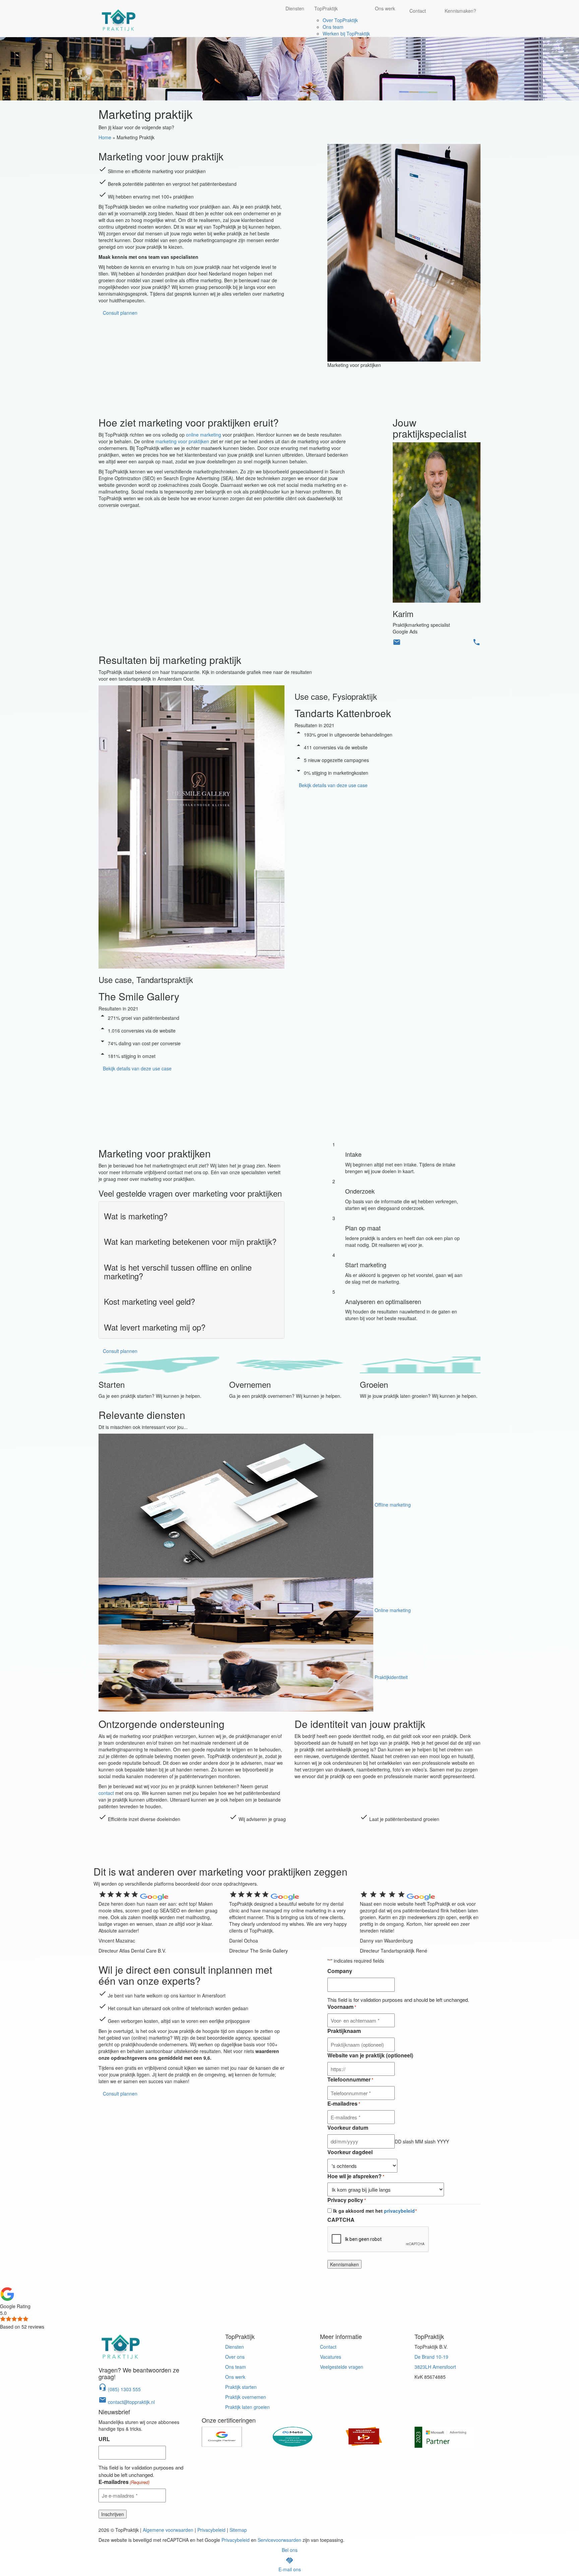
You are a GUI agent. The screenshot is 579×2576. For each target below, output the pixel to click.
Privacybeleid (211, 2530)
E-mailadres (344, 2104)
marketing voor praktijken (182, 441)
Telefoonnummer (350, 2079)
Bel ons (290, 2550)
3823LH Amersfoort (435, 2367)
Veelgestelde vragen (342, 2367)
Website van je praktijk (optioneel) (370, 2055)
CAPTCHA (341, 2220)
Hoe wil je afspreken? (356, 2176)
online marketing (204, 435)
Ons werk (385, 8)
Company (340, 1971)
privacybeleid (399, 2211)
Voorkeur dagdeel (350, 2152)
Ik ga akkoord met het (375, 2211)
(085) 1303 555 (120, 2389)
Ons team (333, 27)
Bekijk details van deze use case (137, 1068)
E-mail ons (290, 2569)
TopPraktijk (326, 8)
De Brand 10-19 (431, 2357)
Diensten (295, 8)
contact (106, 1793)
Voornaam (342, 2007)
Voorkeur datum (348, 2128)
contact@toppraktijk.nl (127, 2402)
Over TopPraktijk (340, 20)
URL (104, 2439)
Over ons (235, 2357)
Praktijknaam (344, 2031)
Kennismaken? (460, 11)
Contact (418, 11)
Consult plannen (120, 313)
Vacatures (331, 2357)
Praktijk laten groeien (247, 2407)
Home (105, 137)
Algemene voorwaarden (168, 2530)
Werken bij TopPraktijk (346, 33)
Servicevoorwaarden (279, 2540)
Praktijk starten (241, 2387)
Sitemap (238, 2530)
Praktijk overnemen (246, 2397)
